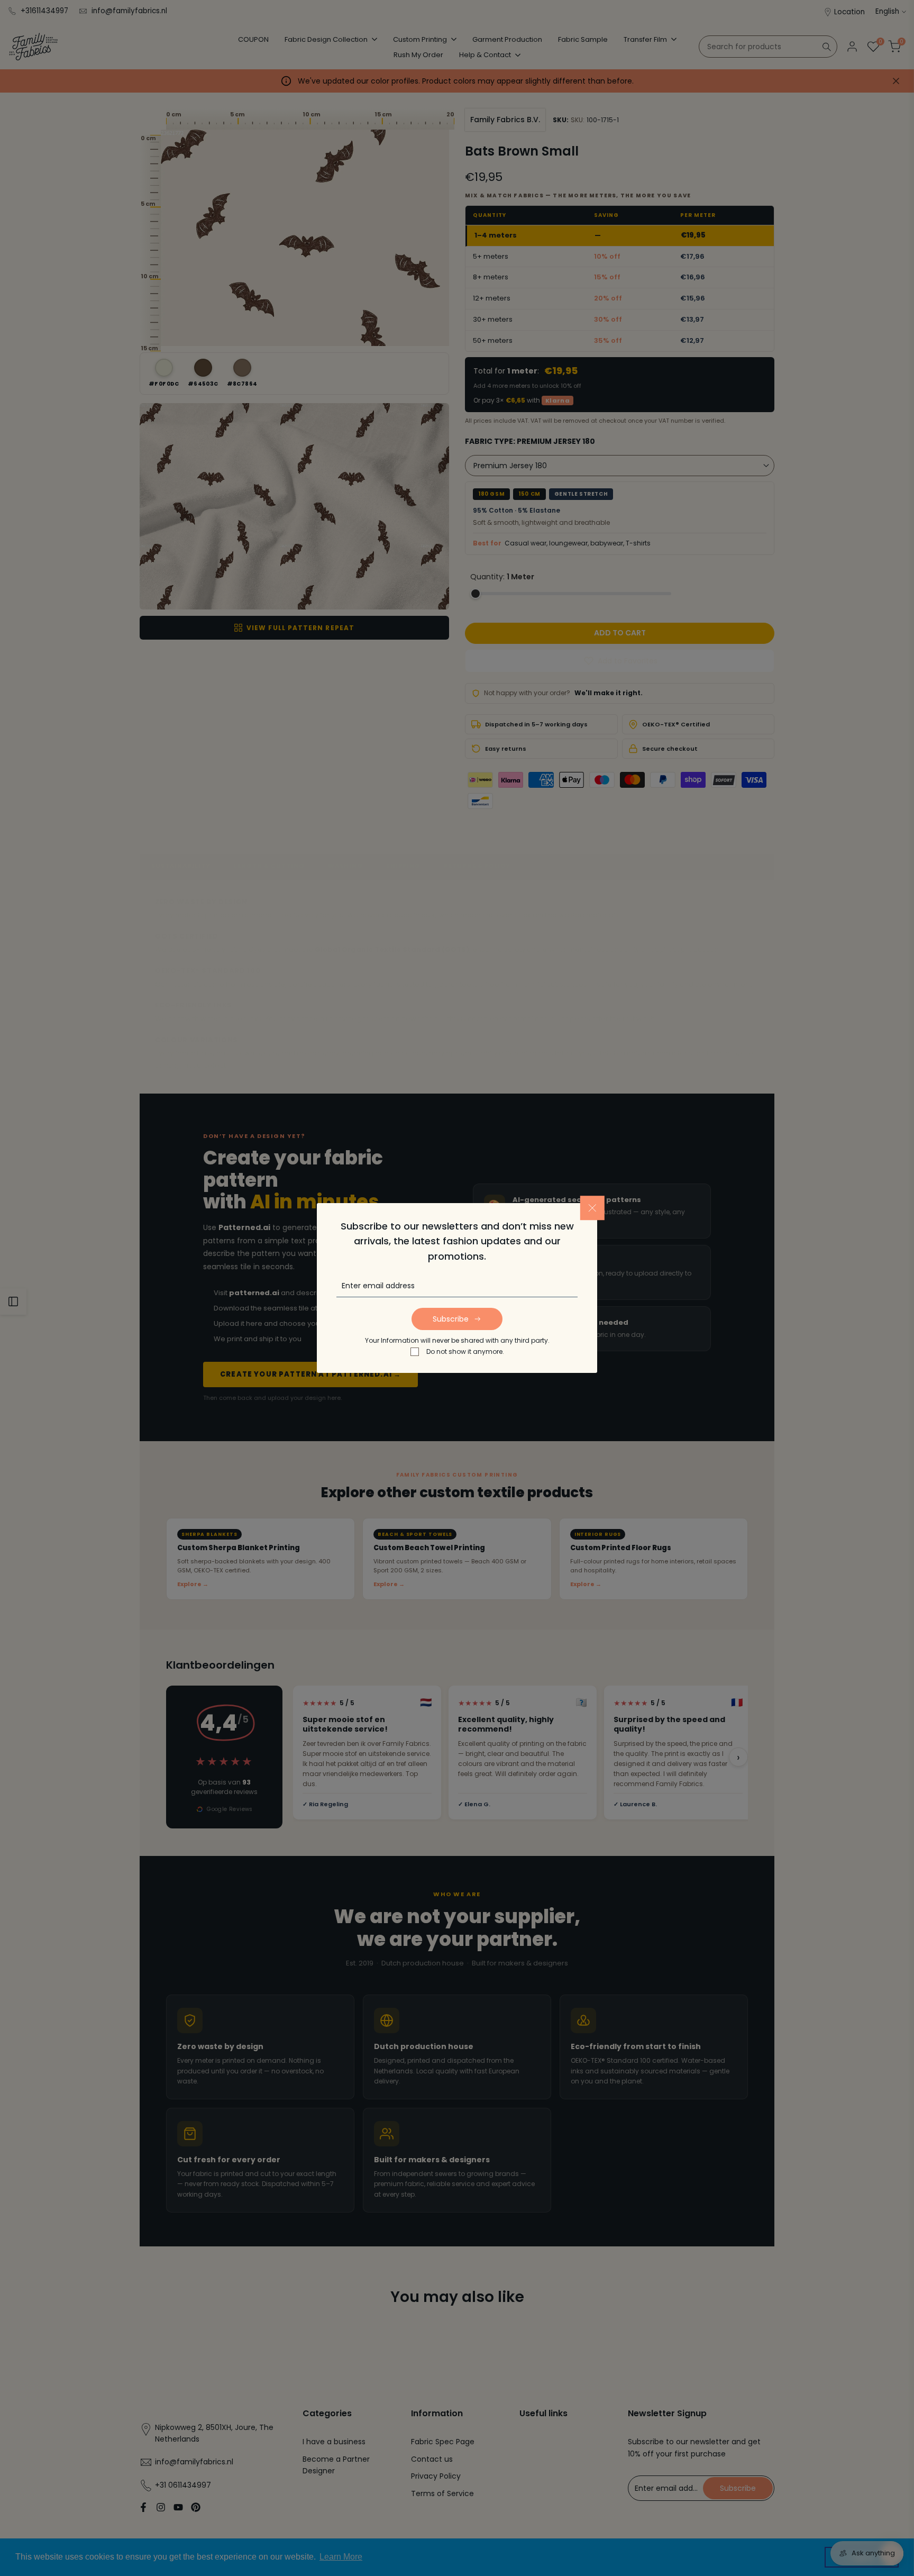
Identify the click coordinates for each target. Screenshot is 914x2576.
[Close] (592, 1208)
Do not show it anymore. (465, 1351)
